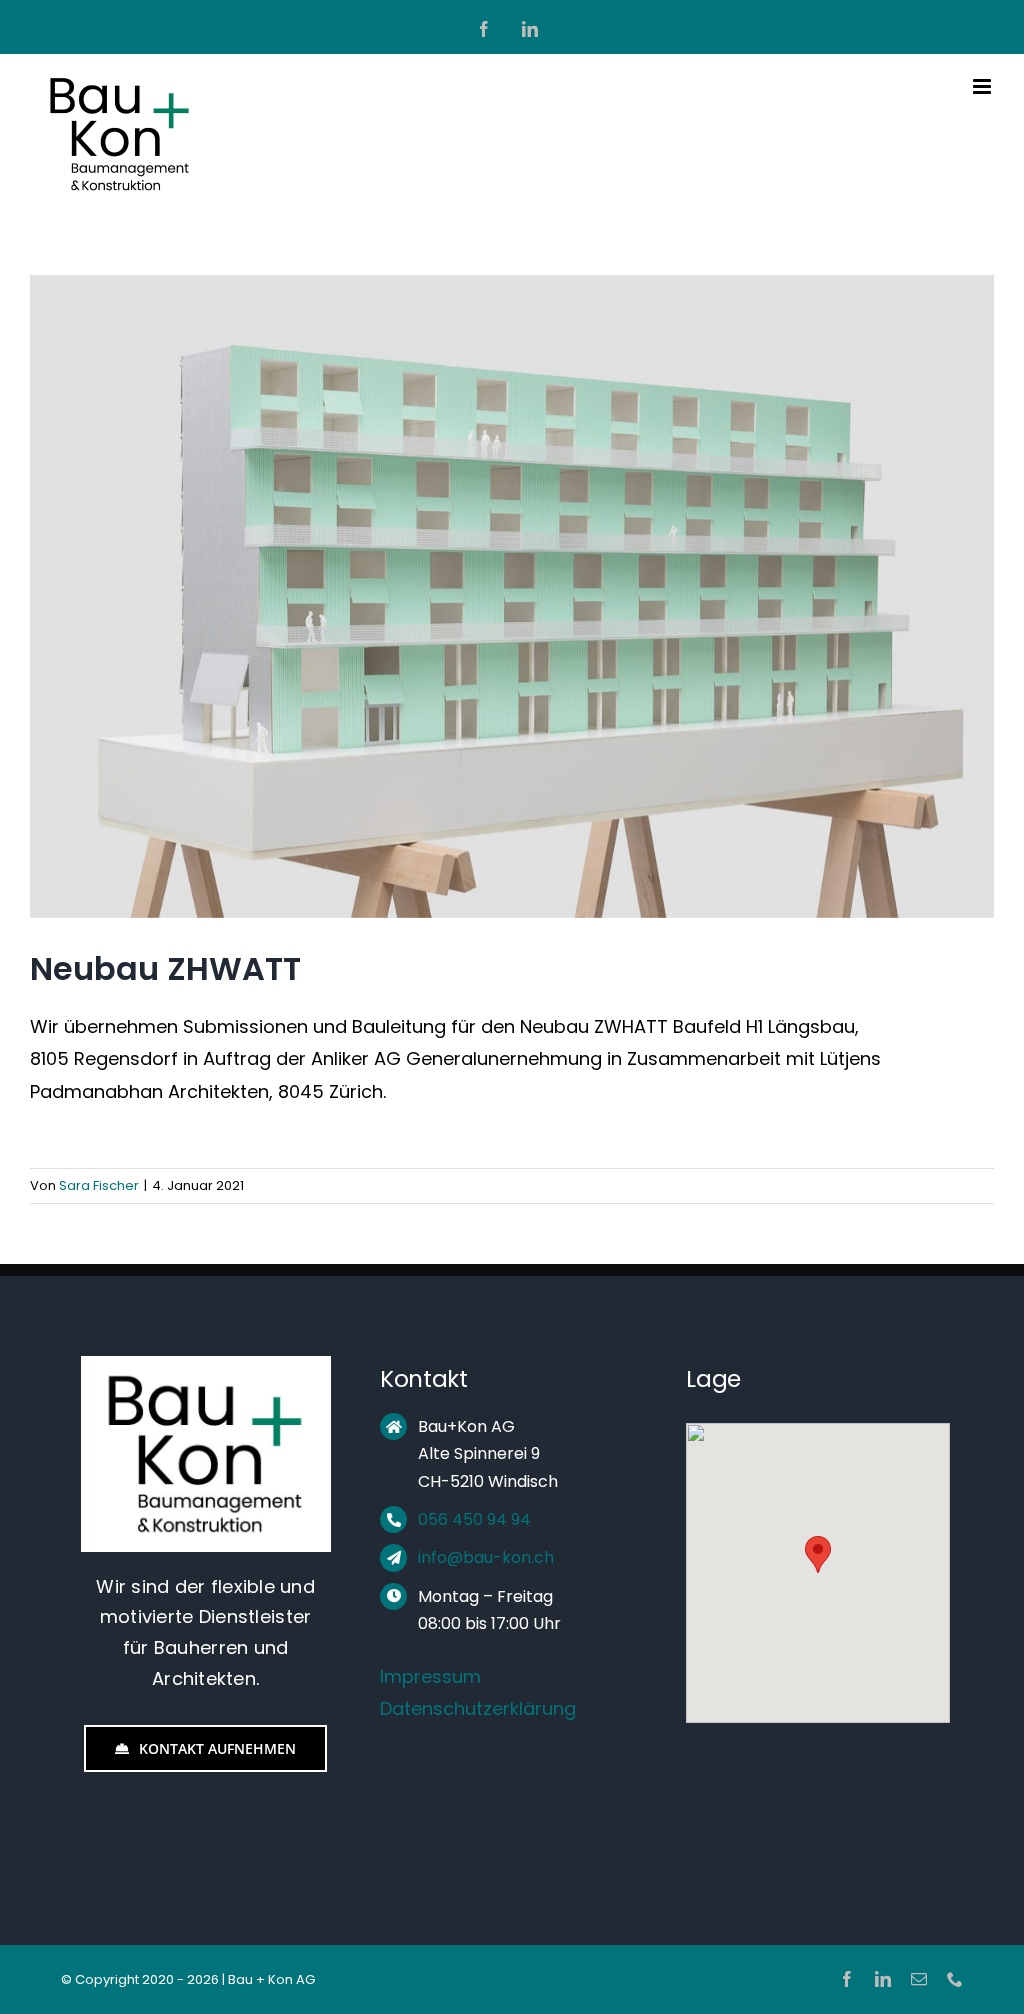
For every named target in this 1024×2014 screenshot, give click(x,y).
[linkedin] (883, 1979)
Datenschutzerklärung (478, 1708)
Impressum (430, 1676)
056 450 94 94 (474, 1519)
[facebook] (847, 1979)
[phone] (955, 1979)
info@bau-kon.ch (486, 1557)
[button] (818, 1554)
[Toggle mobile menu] (983, 86)
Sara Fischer (99, 1185)
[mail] (919, 1979)
